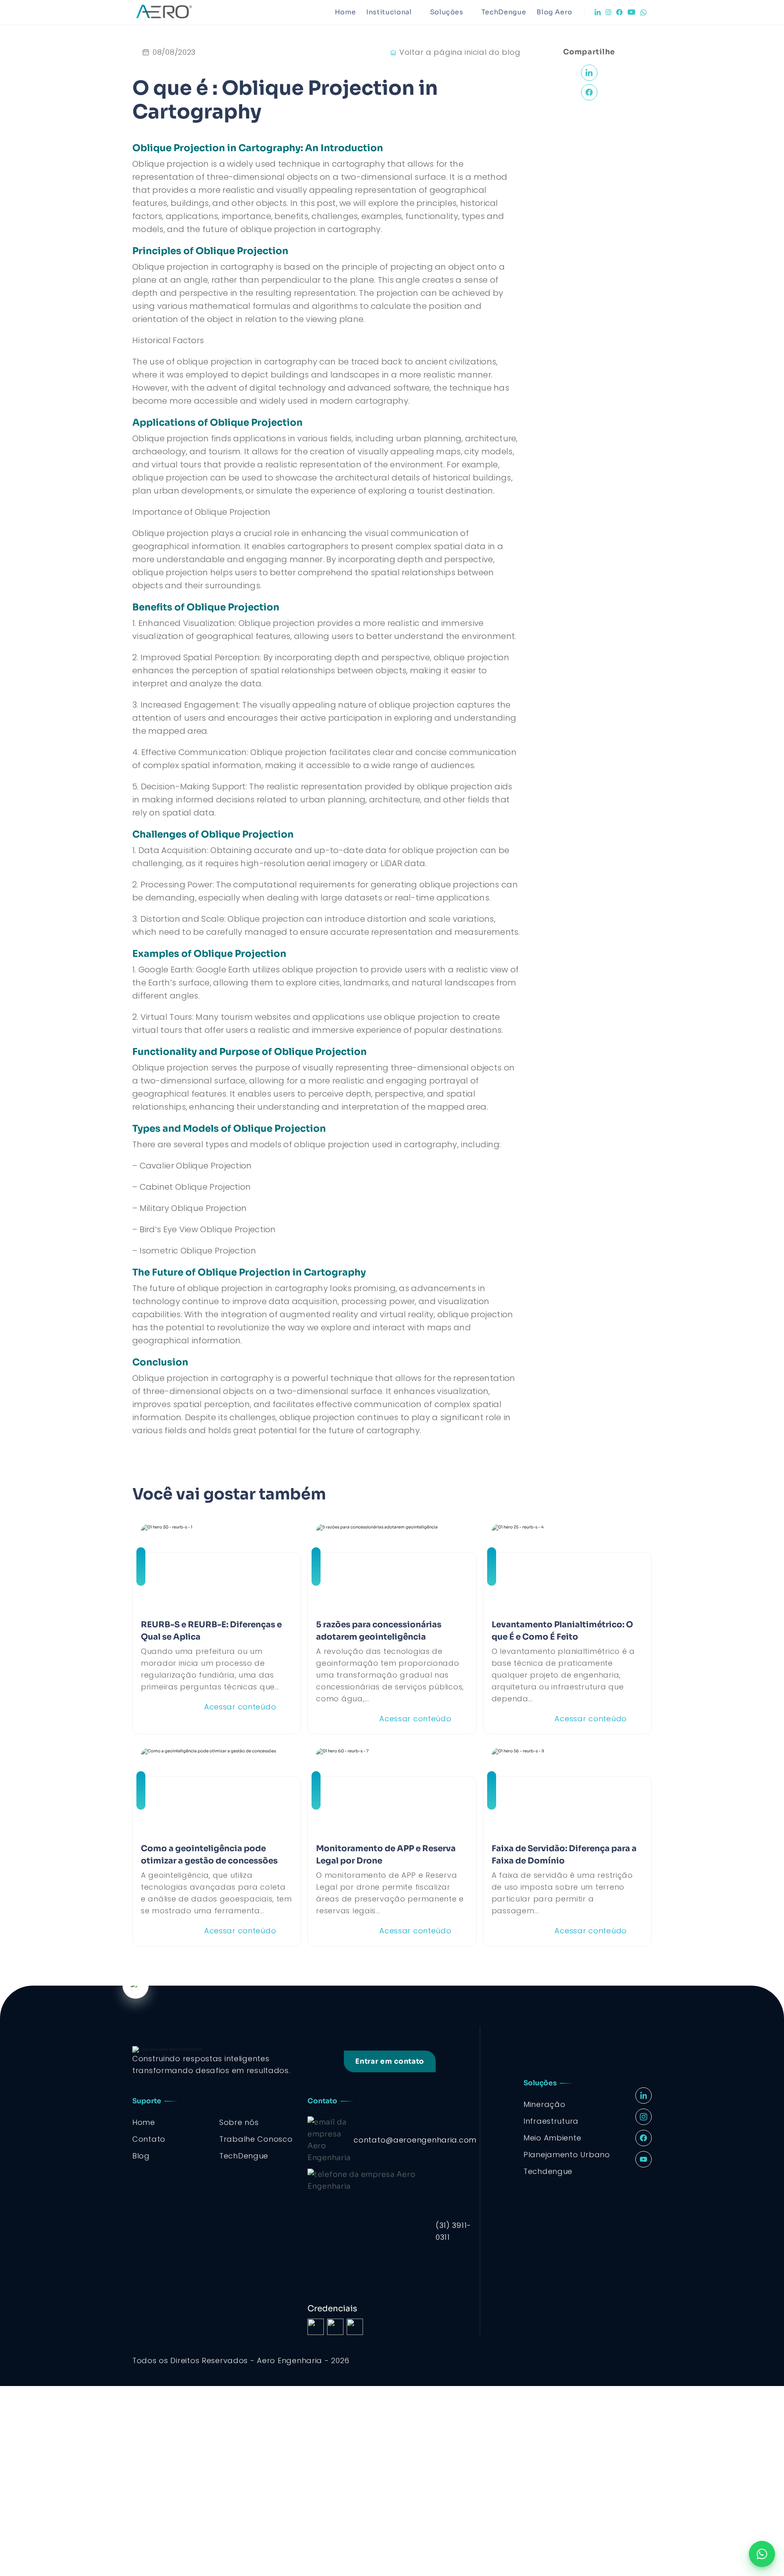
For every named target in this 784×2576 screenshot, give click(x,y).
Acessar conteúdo (240, 1707)
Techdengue (548, 2171)
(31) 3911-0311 (453, 2231)
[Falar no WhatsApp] (762, 2554)
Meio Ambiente (552, 2138)
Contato (149, 2139)
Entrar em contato (390, 2061)
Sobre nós (239, 2122)
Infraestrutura (551, 2121)
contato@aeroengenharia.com (415, 2140)
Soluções (447, 12)
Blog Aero (555, 12)
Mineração (544, 2104)
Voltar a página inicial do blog (460, 52)
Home (345, 12)
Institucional (389, 12)
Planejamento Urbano (567, 2155)
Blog (141, 2156)
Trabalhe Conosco (256, 2139)
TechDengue (504, 12)
